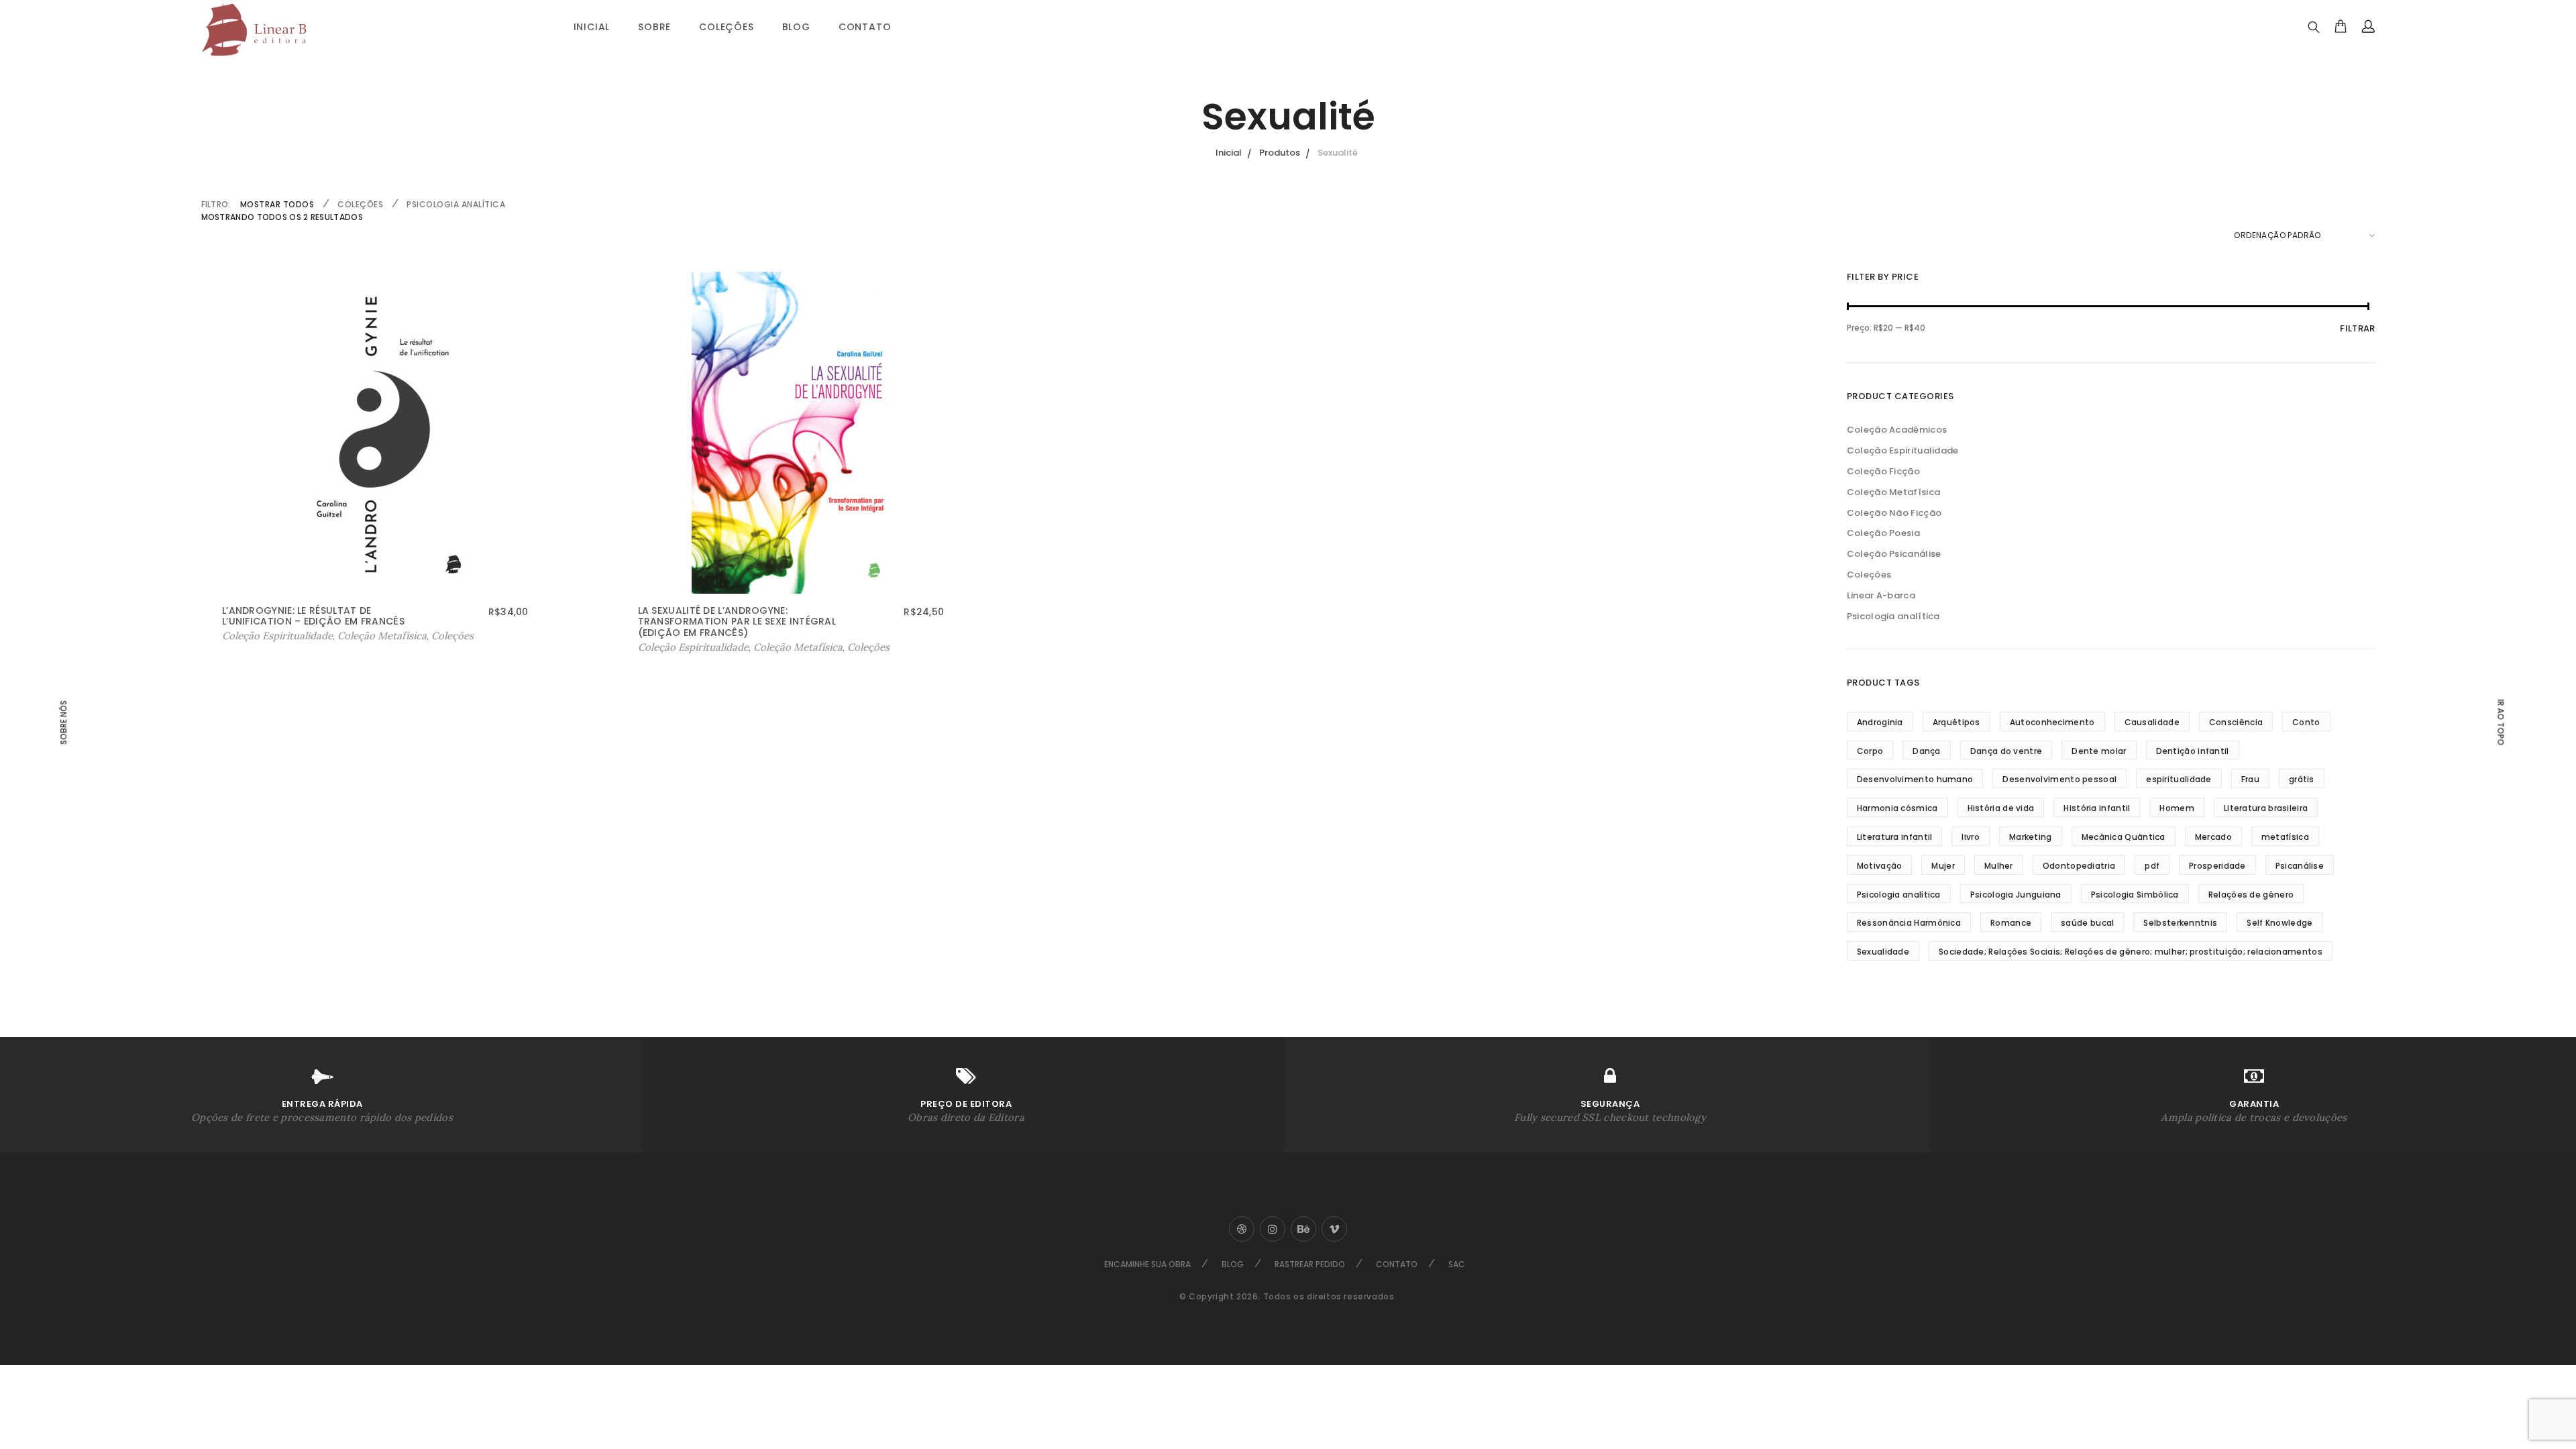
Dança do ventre (2006, 751)
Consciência (2236, 722)
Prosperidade (2217, 866)
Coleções (726, 27)
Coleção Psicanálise (1894, 554)
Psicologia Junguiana (2016, 895)
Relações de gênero (2251, 895)
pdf (2152, 866)
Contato (865, 27)
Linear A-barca (1881, 595)
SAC (1457, 1264)
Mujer (1943, 866)
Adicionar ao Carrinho (276, 636)
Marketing (2031, 837)
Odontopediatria (2079, 866)
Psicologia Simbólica (2135, 895)
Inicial (592, 27)
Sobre (654, 27)
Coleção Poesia (1883, 533)
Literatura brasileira (2266, 808)
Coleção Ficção (1883, 471)
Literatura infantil (1895, 837)
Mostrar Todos (277, 204)
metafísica (2285, 837)
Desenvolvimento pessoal (2059, 779)
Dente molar (2099, 751)
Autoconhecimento (2052, 722)
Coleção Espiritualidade (1903, 450)
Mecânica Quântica (2124, 837)
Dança (1927, 751)
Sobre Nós (64, 722)
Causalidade (2152, 722)
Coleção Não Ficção (1894, 513)
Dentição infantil (2193, 751)
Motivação (1880, 866)
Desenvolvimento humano (1915, 779)
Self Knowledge (2279, 923)
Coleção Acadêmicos (1897, 430)
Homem (2177, 808)
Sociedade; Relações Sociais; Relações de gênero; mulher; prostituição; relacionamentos (2131, 952)
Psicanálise (2300, 866)
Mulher (1999, 866)
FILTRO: (216, 204)
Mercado (2213, 837)
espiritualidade (2179, 779)
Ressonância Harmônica (1909, 923)
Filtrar (2357, 328)
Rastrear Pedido (1310, 1264)
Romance (2011, 923)
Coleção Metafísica (382, 636)
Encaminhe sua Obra (1147, 1264)
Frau (2250, 779)
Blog (796, 27)
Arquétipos (1956, 722)
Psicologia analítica (456, 204)
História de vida (2001, 808)
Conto (2306, 722)
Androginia (1880, 722)
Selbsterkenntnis (2180, 923)
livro (1971, 837)
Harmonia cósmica (1897, 808)
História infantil (2097, 808)
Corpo (1870, 751)
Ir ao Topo (2500, 722)
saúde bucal (2087, 923)
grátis (2302, 779)
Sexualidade (1883, 952)
